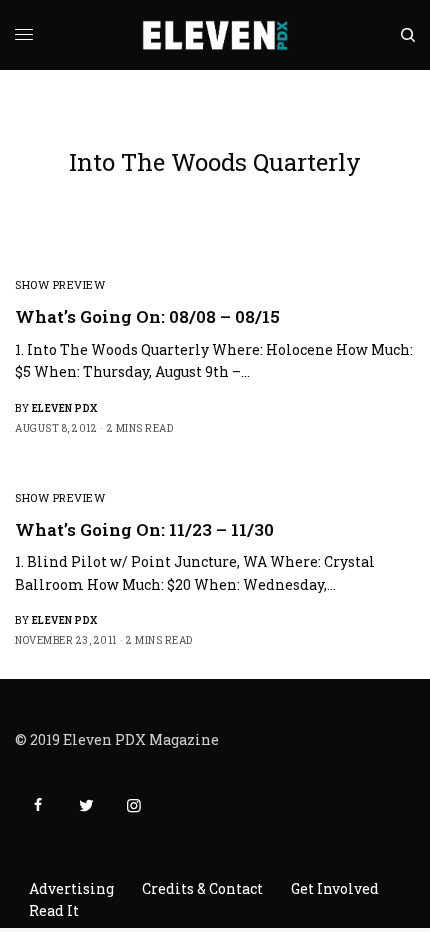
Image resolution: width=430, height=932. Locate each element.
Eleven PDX (65, 408)
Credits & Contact (202, 888)
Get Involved (335, 888)
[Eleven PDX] (215, 35)
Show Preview (60, 284)
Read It (54, 910)
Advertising (71, 888)
